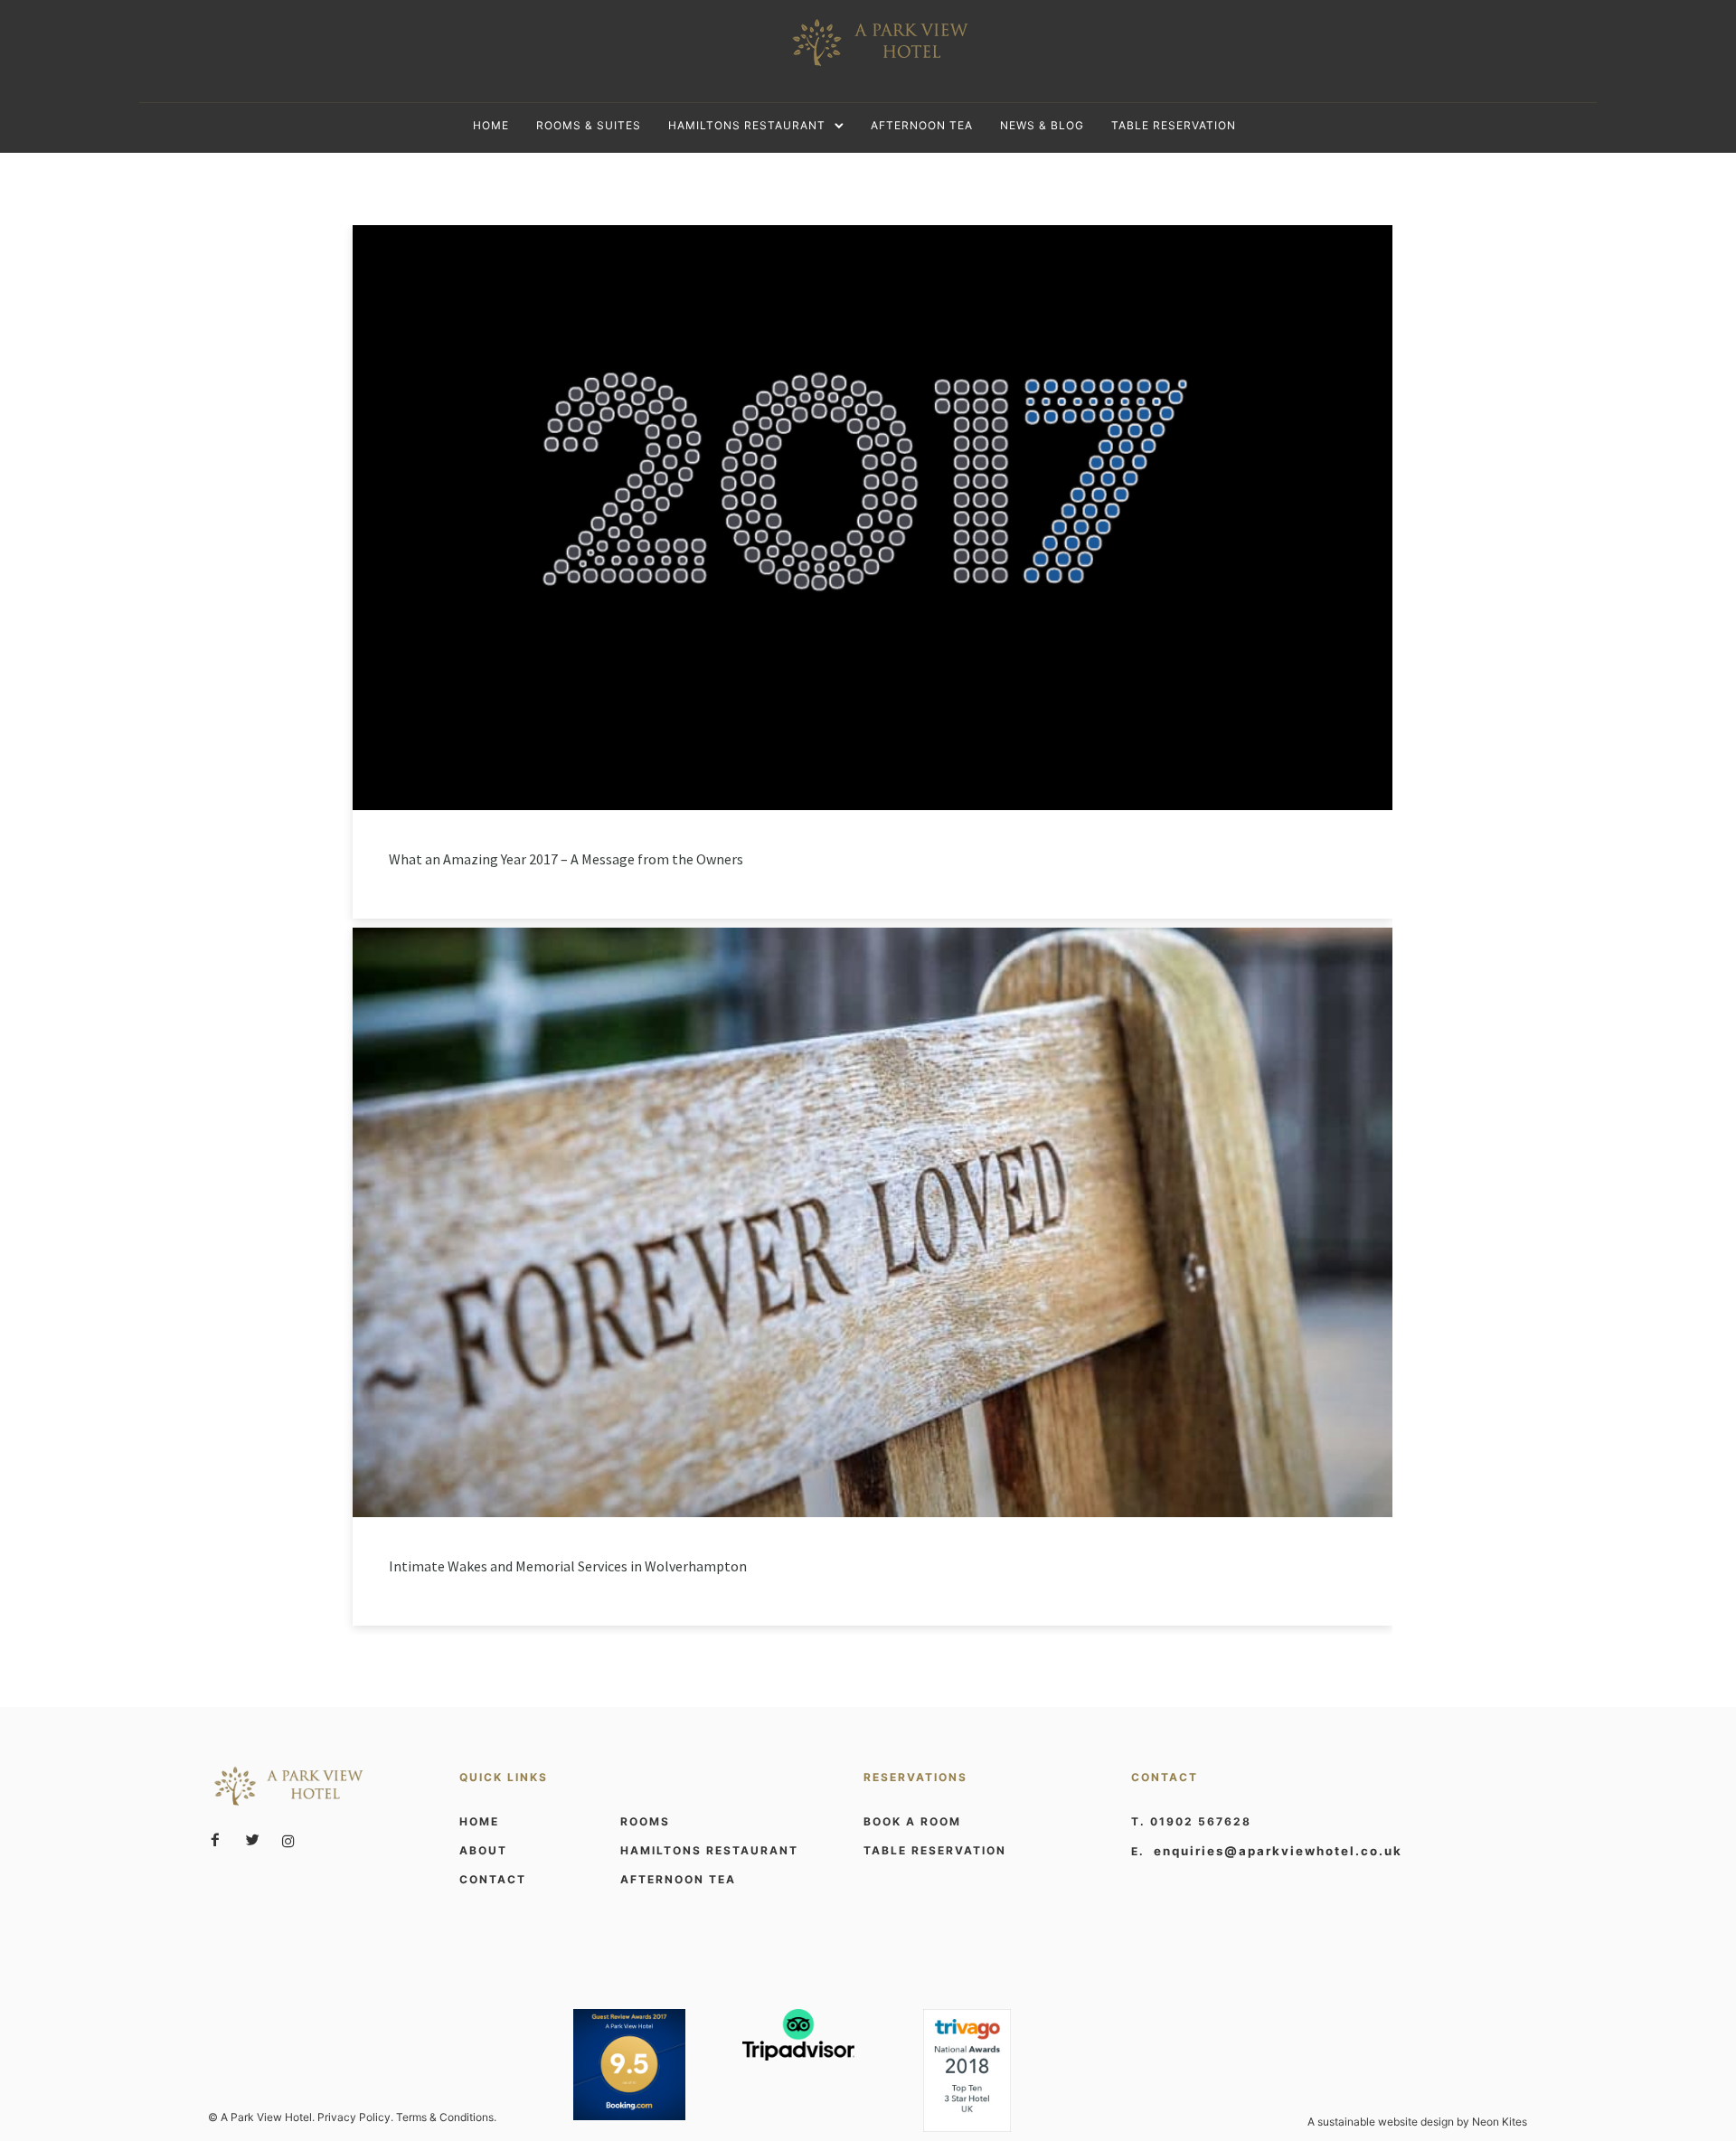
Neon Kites (1500, 2122)
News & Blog (1042, 125)
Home (491, 125)
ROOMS (645, 1821)
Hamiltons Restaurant (747, 125)
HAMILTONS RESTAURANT (709, 1850)
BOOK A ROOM (912, 1821)
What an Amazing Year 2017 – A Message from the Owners (566, 859)
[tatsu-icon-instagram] (288, 1841)
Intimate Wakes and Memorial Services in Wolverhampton (568, 1566)
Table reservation (1174, 125)
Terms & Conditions (445, 2117)
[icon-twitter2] (257, 1840)
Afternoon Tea (922, 125)
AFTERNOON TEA (678, 1879)
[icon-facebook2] (220, 1840)
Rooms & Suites (589, 125)
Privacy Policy (354, 2117)
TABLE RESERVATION (935, 1850)
